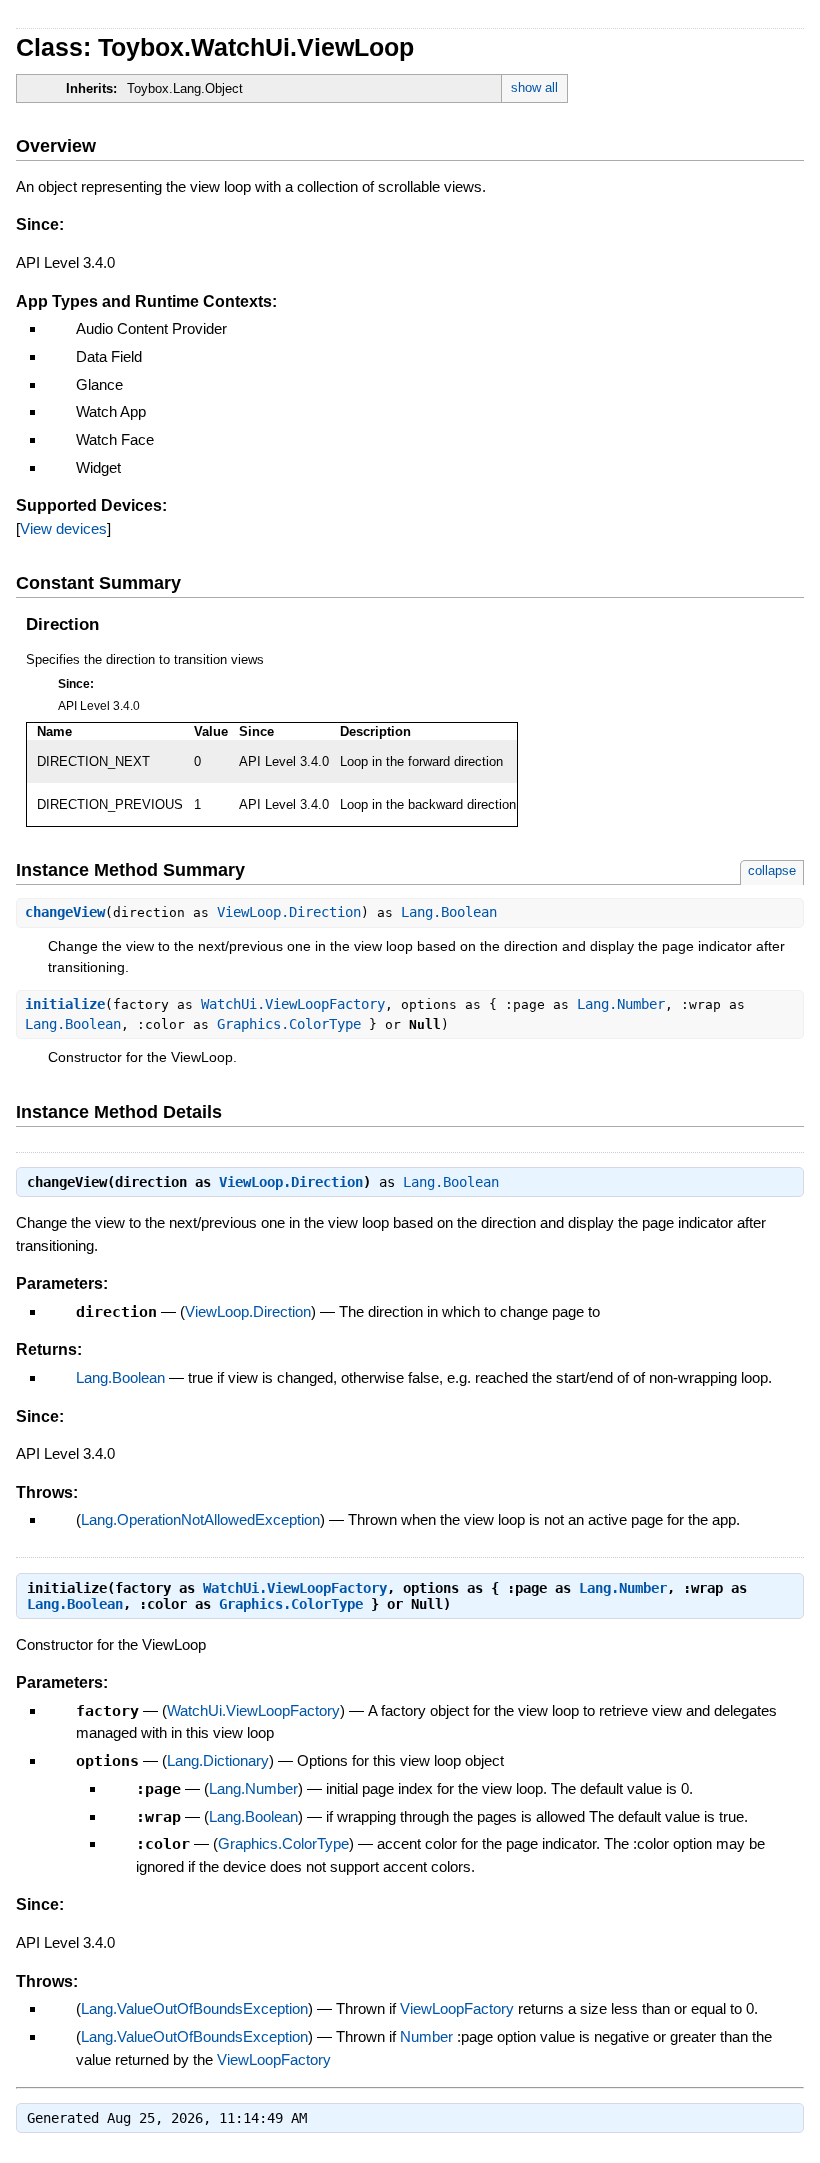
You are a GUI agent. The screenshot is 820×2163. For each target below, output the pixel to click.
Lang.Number (621, 1004)
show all (534, 87)
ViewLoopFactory (457, 2008)
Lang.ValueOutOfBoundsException (194, 2008)
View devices (63, 528)
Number (426, 2036)
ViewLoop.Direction (289, 912)
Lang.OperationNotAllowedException (200, 1519)
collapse (772, 870)
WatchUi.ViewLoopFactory (293, 1004)
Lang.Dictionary (218, 1760)
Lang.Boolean (449, 912)
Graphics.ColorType (289, 1024)
